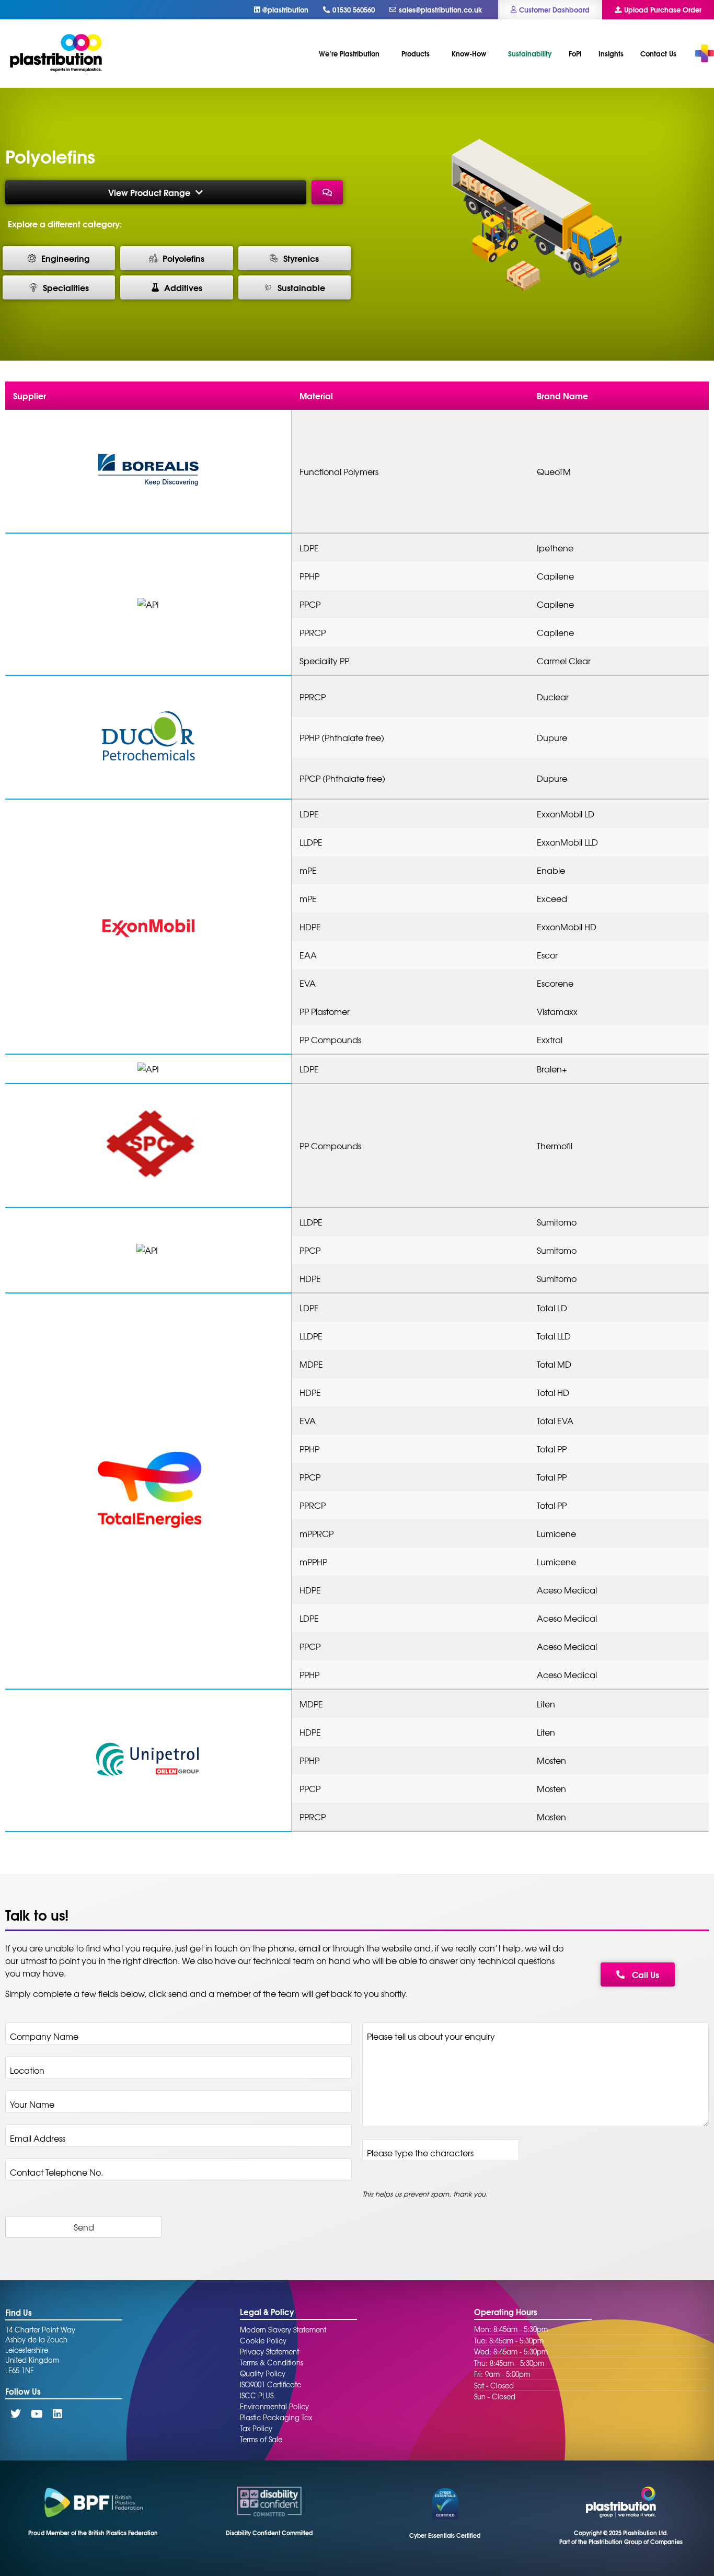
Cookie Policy (263, 2341)
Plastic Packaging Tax (276, 2417)
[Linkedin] (57, 2414)
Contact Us (658, 53)
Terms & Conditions (272, 2363)
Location (30, 2070)
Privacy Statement (269, 2352)
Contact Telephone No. (56, 2172)
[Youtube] (37, 2414)
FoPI (575, 53)
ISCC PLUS (257, 2395)
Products (416, 53)
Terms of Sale (261, 2439)
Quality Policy (263, 2373)
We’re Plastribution (349, 53)
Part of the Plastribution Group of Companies (621, 2542)
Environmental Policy (274, 2406)
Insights (611, 53)
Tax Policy (256, 2428)
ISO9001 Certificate (270, 2384)
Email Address (41, 2138)
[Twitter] (16, 2414)
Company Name (47, 2036)
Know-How (469, 53)
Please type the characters (423, 2153)
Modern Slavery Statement (283, 2330)
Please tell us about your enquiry (434, 2036)
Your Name (35, 2104)
